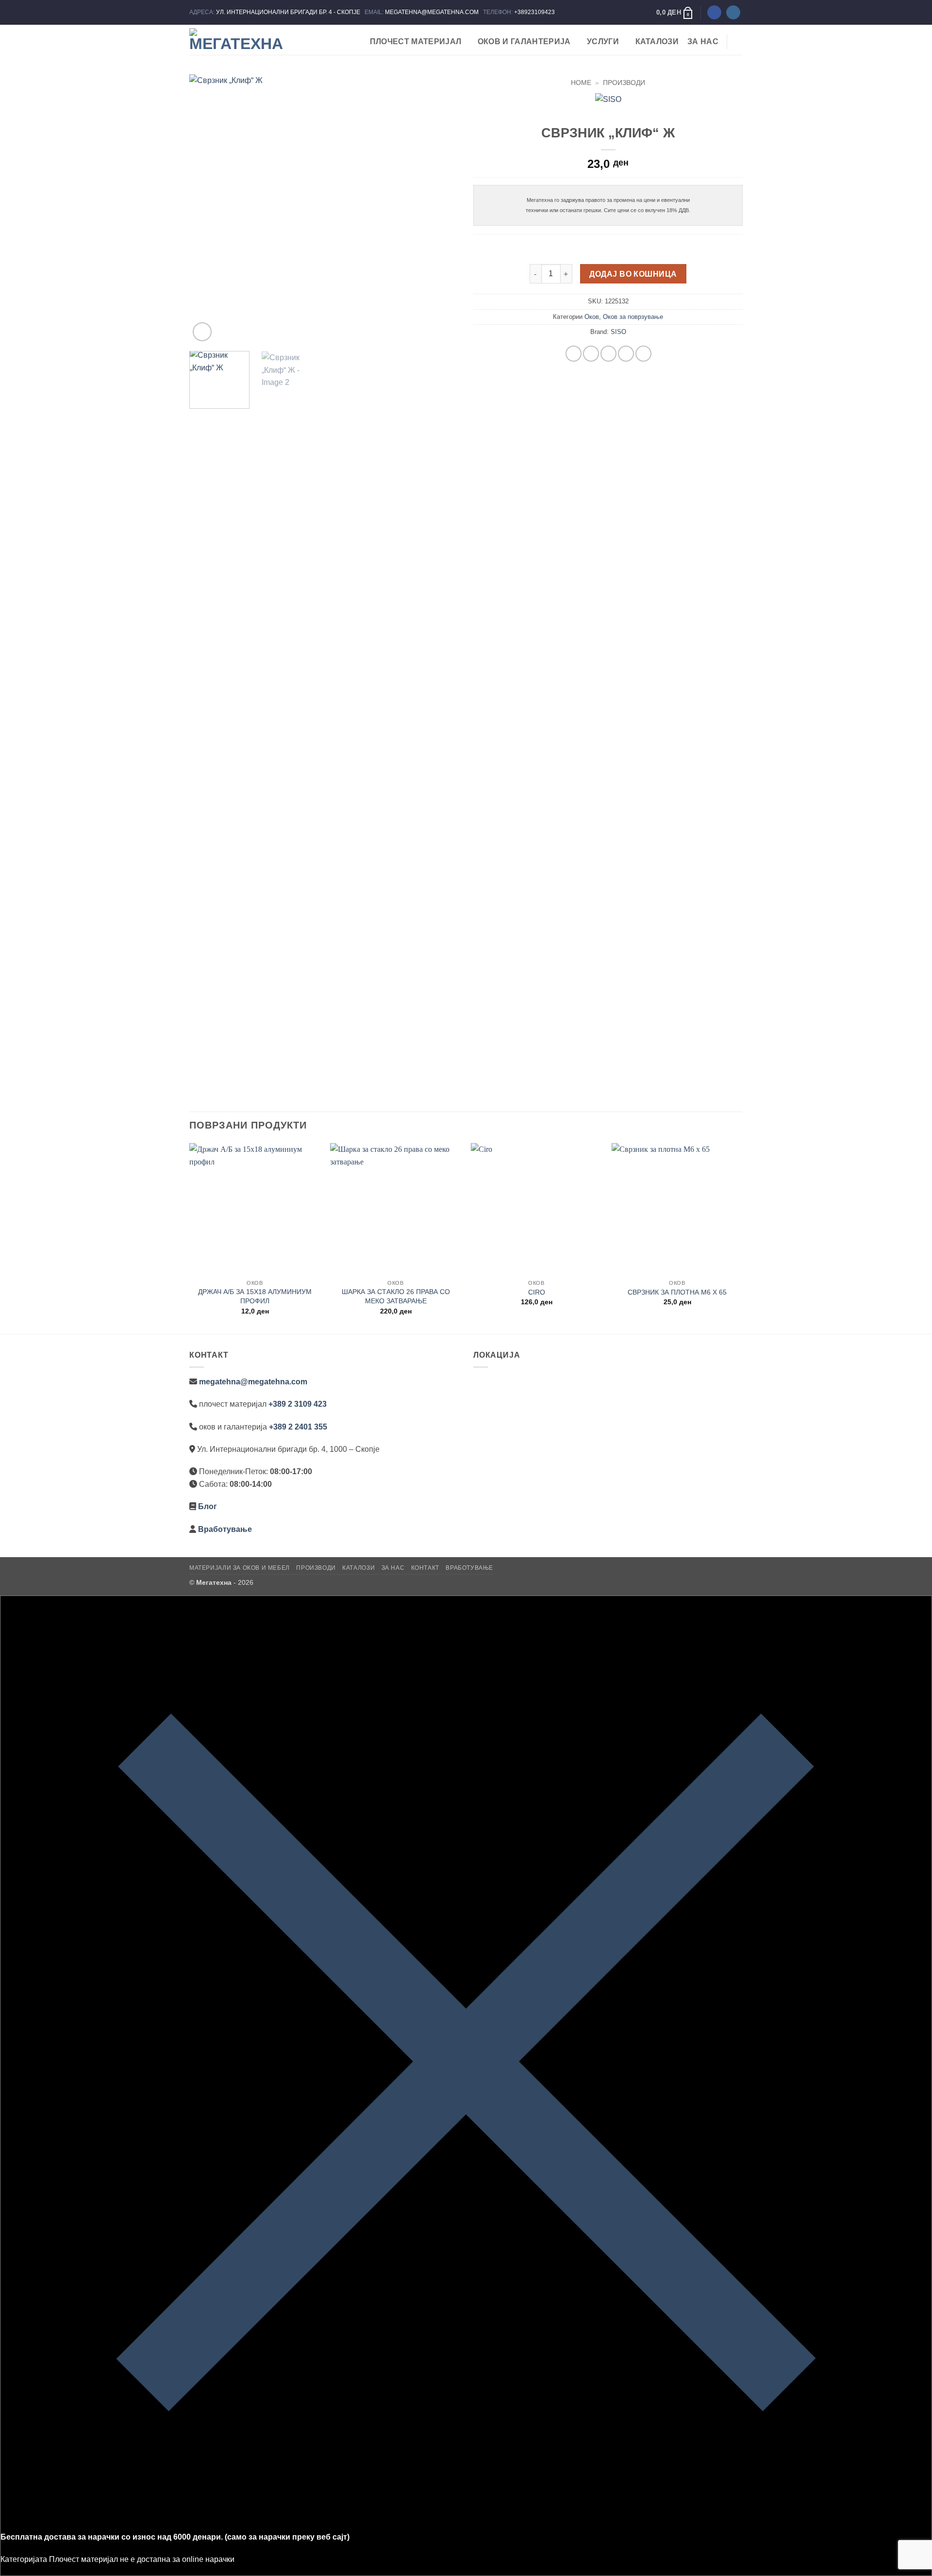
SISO (618, 332)
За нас (703, 42)
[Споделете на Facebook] (574, 354)
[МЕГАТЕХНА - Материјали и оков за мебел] (238, 40)
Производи (624, 83)
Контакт (425, 1568)
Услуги (603, 42)
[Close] (466, 2524)
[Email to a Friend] (608, 354)
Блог (208, 1506)
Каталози (657, 42)
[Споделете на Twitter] (591, 354)
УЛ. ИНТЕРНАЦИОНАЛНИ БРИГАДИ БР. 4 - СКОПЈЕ (289, 12)
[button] (675, 13)
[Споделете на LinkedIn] (643, 354)
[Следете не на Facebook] (714, 13)
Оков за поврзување (633, 317)
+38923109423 (534, 12)
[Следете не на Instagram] (733, 13)
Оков (592, 317)
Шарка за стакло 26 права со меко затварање (396, 1296)
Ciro (537, 1292)
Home (581, 83)
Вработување (225, 1529)
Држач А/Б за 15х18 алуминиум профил (255, 1296)
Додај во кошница (633, 274)
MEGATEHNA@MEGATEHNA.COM (433, 12)
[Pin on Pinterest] (626, 354)
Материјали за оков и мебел (240, 1568)
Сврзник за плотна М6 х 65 (677, 1292)
